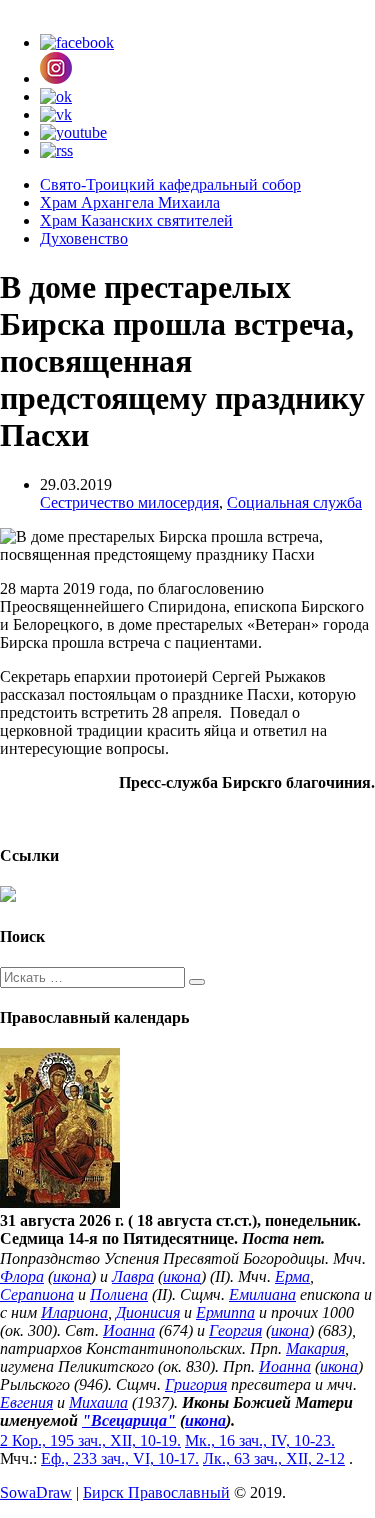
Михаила (98, 1402)
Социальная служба (294, 502)
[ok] (56, 96)
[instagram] (56, 78)
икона (72, 1276)
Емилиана (262, 1294)
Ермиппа (225, 1312)
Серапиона (37, 1294)
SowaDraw (36, 1492)
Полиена (119, 1294)
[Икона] (60, 1202)
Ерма (292, 1276)
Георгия (235, 1330)
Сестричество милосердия (129, 502)
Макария (315, 1348)
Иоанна (129, 1330)
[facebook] (77, 42)
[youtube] (73, 132)
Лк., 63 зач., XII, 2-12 (274, 1458)
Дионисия (148, 1312)
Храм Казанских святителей (136, 220)
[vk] (56, 114)
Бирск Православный (156, 1492)
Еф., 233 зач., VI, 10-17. (120, 1458)
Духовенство (84, 238)
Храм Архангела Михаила (130, 202)
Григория (196, 1384)
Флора (22, 1276)
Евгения (26, 1402)
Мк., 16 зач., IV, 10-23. (260, 1440)
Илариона (74, 1312)
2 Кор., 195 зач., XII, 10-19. (90, 1440)
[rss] (56, 150)
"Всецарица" (129, 1420)
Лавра (133, 1276)
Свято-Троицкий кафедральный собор (170, 184)
